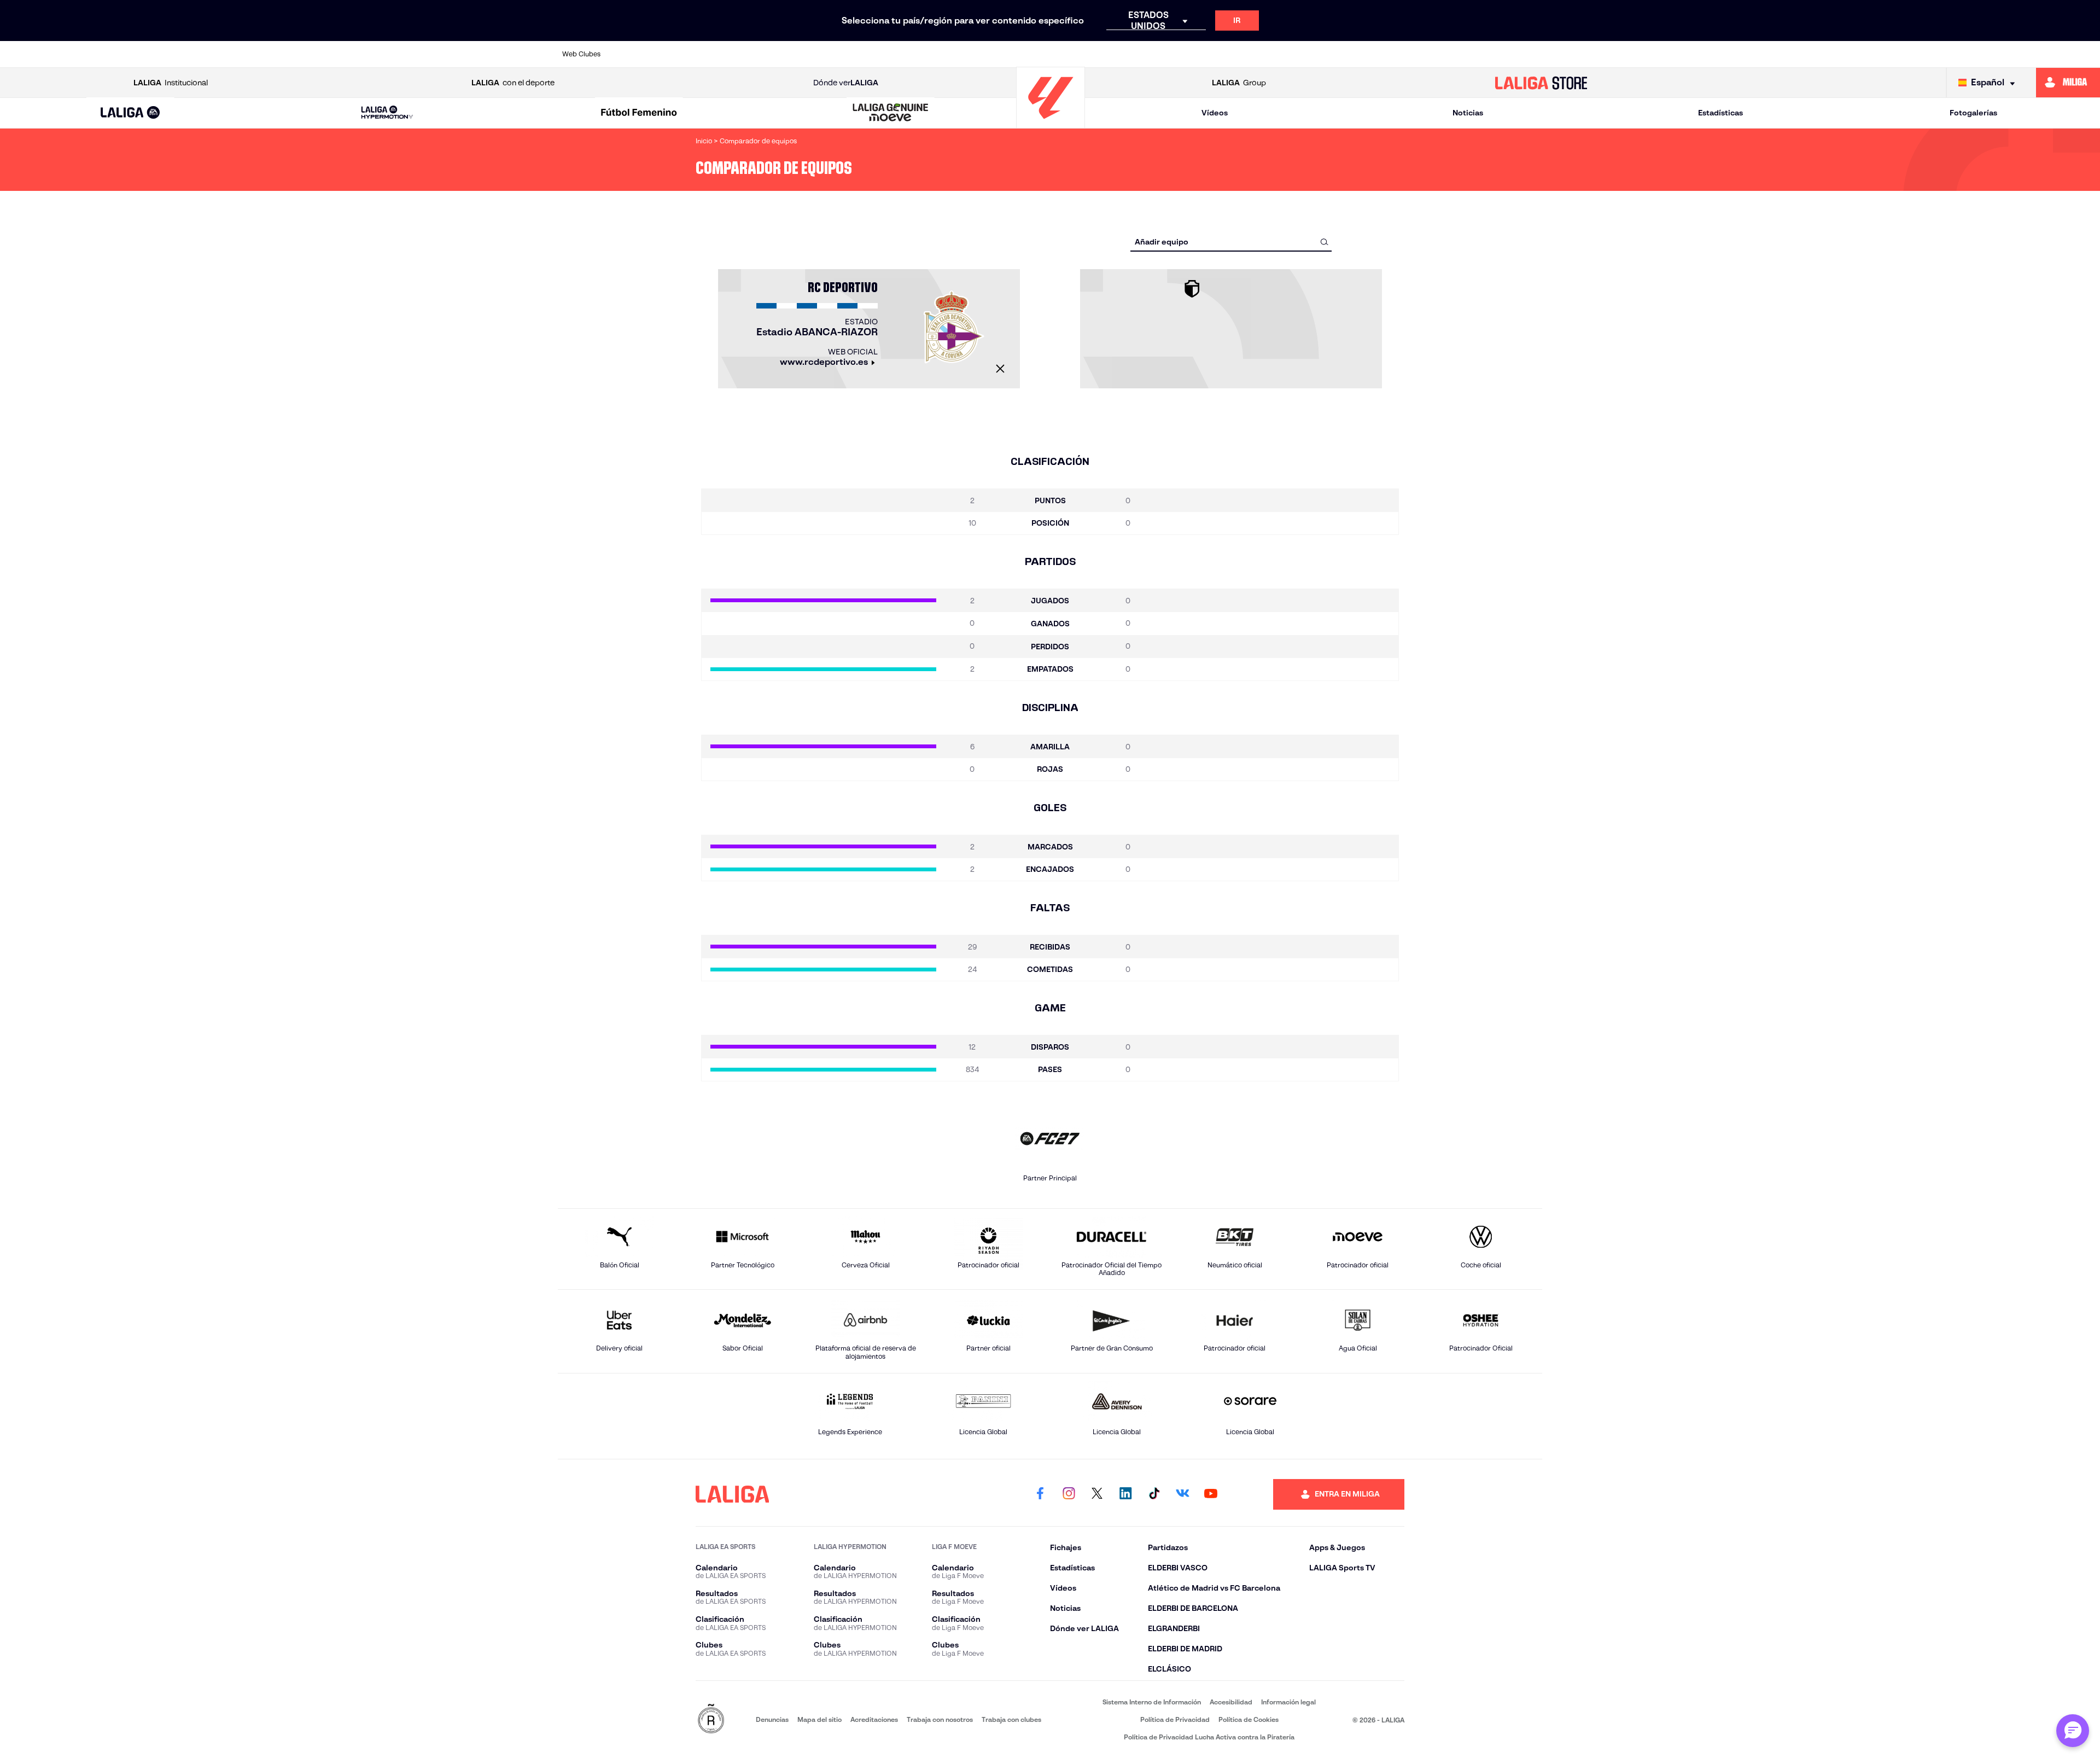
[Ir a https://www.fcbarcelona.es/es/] (920, 54)
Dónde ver (846, 83)
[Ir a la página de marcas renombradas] (711, 1719)
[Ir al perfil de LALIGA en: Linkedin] (1125, 1494)
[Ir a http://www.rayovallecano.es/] (1154, 54)
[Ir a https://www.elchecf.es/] (873, 54)
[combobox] (1231, 241)
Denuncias (772, 1719)
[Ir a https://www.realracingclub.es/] (1108, 54)
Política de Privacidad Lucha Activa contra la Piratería (1209, 1737)
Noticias (1468, 113)
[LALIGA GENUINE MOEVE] (891, 113)
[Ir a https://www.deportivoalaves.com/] (827, 54)
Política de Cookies (1249, 1719)
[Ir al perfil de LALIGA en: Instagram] (1069, 1494)
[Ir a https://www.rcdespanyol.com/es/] (1249, 54)
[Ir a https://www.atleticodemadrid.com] (686, 54)
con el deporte (513, 83)
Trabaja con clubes (1011, 1719)
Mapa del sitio (819, 1719)
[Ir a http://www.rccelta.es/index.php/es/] (780, 54)
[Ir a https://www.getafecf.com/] (967, 54)
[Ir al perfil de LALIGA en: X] (1097, 1494)
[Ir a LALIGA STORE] (1541, 83)
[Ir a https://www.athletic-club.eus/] (639, 54)
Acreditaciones (874, 1719)
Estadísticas (1720, 113)
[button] (130, 113)
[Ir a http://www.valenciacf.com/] (1483, 54)
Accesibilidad (1231, 1702)
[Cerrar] (1000, 369)
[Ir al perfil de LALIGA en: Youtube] (1211, 1494)
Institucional (171, 83)
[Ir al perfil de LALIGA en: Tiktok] (1154, 1494)
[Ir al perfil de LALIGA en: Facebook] (1040, 1494)
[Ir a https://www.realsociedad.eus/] (1389, 54)
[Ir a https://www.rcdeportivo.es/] (1201, 54)
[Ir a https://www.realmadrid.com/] (1342, 54)
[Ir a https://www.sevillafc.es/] (1436, 54)
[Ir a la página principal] (1051, 123)
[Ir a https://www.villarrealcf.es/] (1530, 54)
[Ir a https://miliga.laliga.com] (2068, 83)
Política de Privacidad (1175, 1719)
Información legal (1288, 1702)
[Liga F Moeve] (639, 113)
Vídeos (1215, 113)
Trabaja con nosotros (940, 1719)
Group (1239, 83)
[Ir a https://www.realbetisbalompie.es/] (1296, 54)
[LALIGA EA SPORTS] (130, 113)
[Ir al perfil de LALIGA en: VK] (1182, 1494)
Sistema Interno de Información (1152, 1702)
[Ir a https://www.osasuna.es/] (733, 54)
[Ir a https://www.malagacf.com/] (1061, 54)
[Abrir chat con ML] (2073, 1731)
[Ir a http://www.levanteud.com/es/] (1014, 54)
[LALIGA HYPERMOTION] (387, 113)
